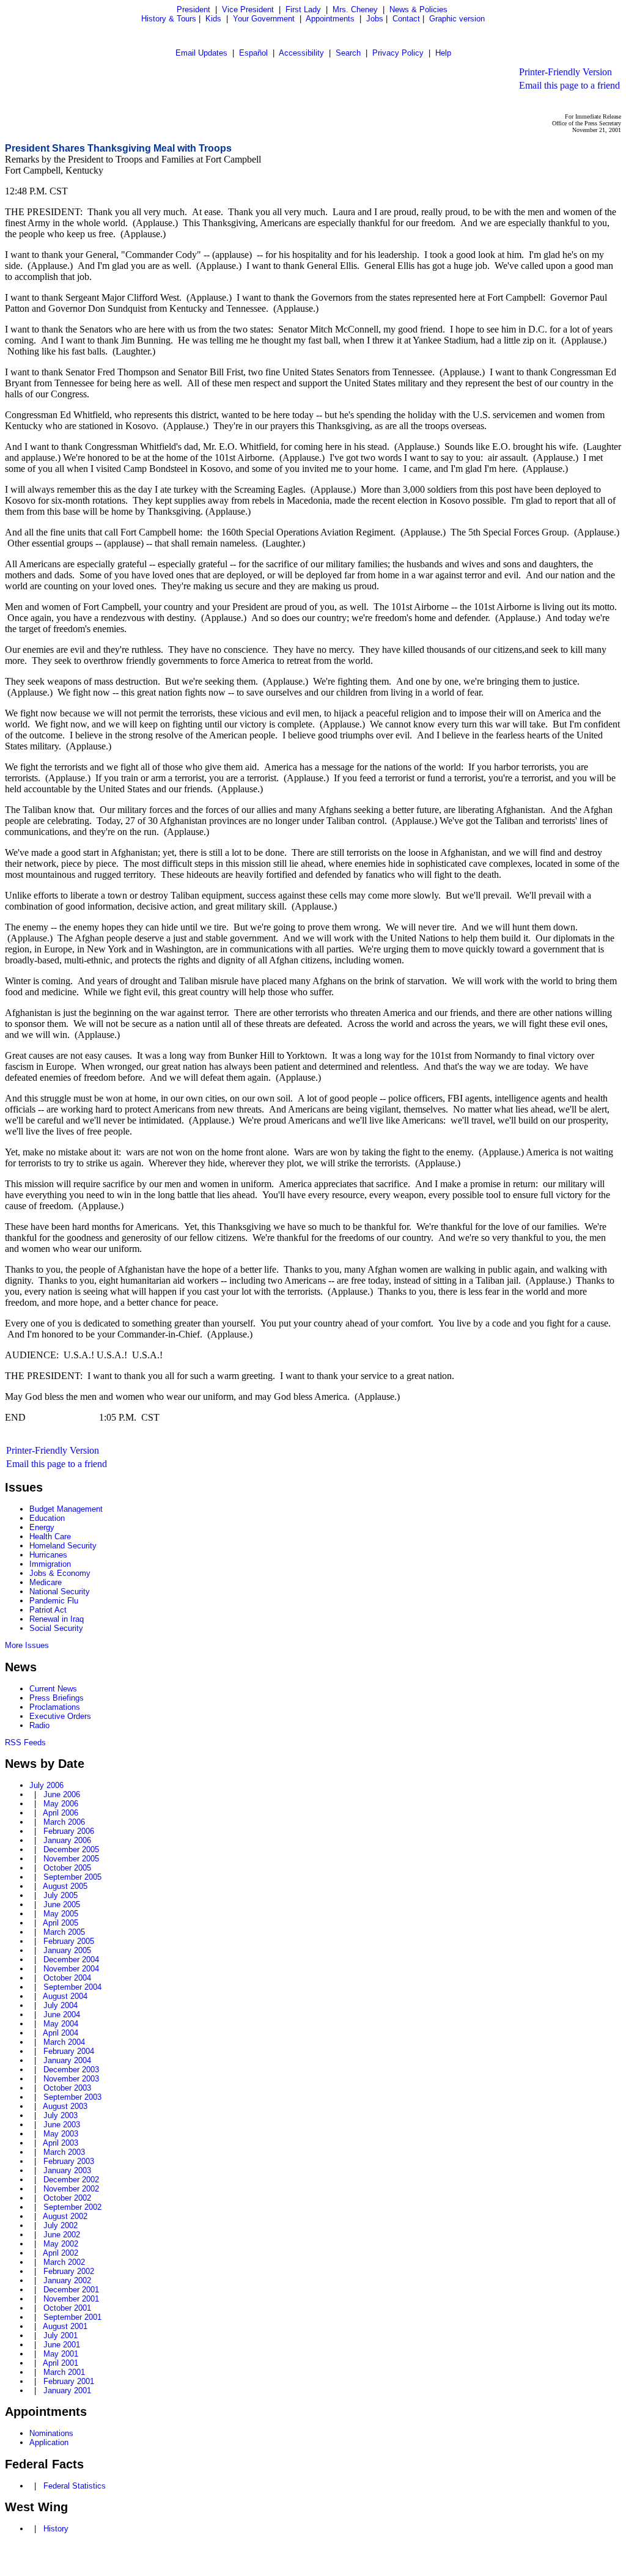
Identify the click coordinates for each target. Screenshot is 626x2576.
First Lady (303, 9)
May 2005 (61, 1914)
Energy (42, 1527)
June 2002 (62, 2235)
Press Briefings (57, 1698)
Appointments (330, 19)
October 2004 (67, 1978)
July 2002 (61, 2225)
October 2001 (67, 2308)
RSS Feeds (25, 1742)
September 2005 (72, 1877)
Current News (53, 1689)
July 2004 (61, 2005)
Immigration (50, 1564)
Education (47, 1518)
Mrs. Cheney (355, 9)
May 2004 (61, 2024)
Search (348, 53)
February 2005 (69, 1941)
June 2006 (62, 1794)
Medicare (46, 1582)
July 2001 (61, 2335)
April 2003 (61, 2143)
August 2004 (65, 1996)
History (56, 2529)
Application (49, 2442)
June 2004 (62, 2015)
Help (443, 53)
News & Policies (418, 9)
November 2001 (71, 2299)
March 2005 (64, 1932)
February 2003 (69, 2161)
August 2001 (65, 2326)
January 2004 (67, 2060)
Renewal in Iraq (57, 1619)
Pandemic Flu (54, 1601)
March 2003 (64, 2152)
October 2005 (67, 1868)
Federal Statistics (75, 2486)
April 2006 (61, 1813)
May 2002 (61, 2244)
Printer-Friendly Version (565, 72)
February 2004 (69, 2051)
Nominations (51, 2433)
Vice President (248, 9)
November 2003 (71, 2079)
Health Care (50, 1536)
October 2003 (67, 2088)
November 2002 (71, 2189)
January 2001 (67, 2390)
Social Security (56, 1628)
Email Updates (201, 53)
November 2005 (71, 1859)
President (193, 9)
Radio (39, 1725)
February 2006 (69, 1831)
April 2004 (61, 2033)
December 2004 (71, 1960)
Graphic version (457, 19)
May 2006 (61, 1804)
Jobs (375, 19)
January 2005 (67, 1950)
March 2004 (64, 2042)
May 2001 (61, 2354)
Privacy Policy (398, 53)
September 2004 (72, 1987)
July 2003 (61, 2115)
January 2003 (67, 2170)
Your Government (264, 19)
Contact (406, 19)
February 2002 (69, 2271)
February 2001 (69, 2381)
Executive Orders (60, 1716)
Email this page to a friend (569, 85)
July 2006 (46, 1785)
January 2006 (67, 1840)
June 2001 (62, 2345)
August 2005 (65, 1886)
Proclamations (55, 1707)
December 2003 (71, 2070)
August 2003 (65, 2106)
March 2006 (64, 1822)
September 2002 (72, 2207)
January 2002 (67, 2280)
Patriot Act (48, 1610)
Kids (213, 19)
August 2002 (65, 2216)
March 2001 (64, 2372)
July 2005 (61, 1895)
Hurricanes (48, 1555)
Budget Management (66, 1509)
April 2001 (61, 2363)
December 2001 (71, 2290)
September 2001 (72, 2317)
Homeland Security (63, 1546)
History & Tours (169, 19)
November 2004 (71, 1969)
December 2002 (71, 2180)
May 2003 (61, 2134)
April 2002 (61, 2253)
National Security (60, 1592)
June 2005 (62, 1904)
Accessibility (301, 53)
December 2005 (71, 1849)
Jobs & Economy (60, 1573)
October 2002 (67, 2198)
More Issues (27, 1645)
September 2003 (72, 2097)
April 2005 (61, 1923)
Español (253, 53)
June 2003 (62, 2125)
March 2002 (64, 2262)
